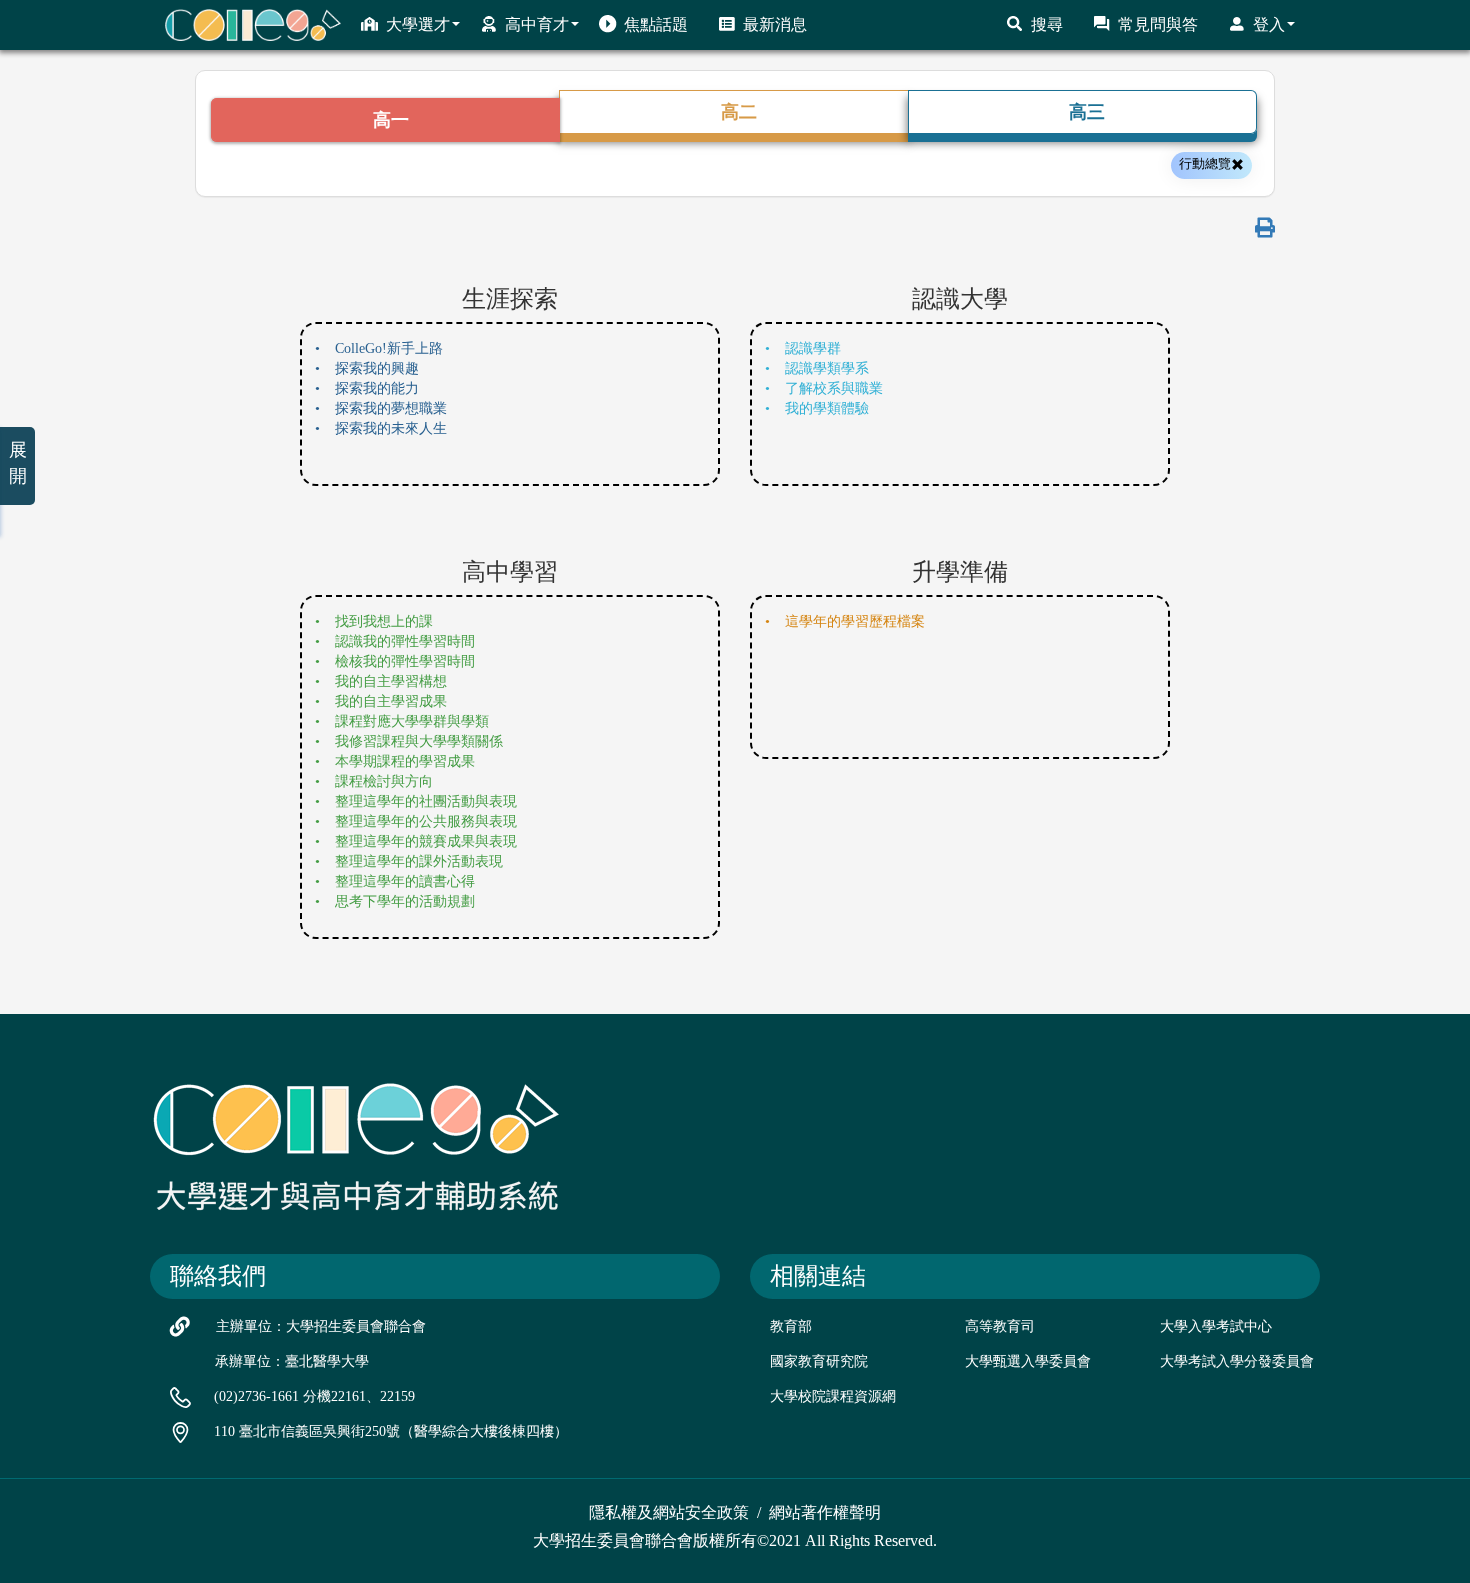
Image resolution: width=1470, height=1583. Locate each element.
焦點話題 (656, 24)
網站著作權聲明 (825, 1512)
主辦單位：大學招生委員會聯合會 (321, 1326)
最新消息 (775, 24)
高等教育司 (1000, 1326)
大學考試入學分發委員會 (1237, 1361)
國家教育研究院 (819, 1361)
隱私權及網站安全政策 (669, 1512)
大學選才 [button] (418, 24)
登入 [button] (1269, 24)
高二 (739, 112)
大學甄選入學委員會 (1028, 1361)
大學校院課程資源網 (833, 1396)
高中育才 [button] (537, 24)
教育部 (791, 1326)
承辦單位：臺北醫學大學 (292, 1361)
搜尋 (1047, 24)
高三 (1087, 112)
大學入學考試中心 (1216, 1326)
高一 (391, 120)
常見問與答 (1158, 24)
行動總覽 (1205, 163)
